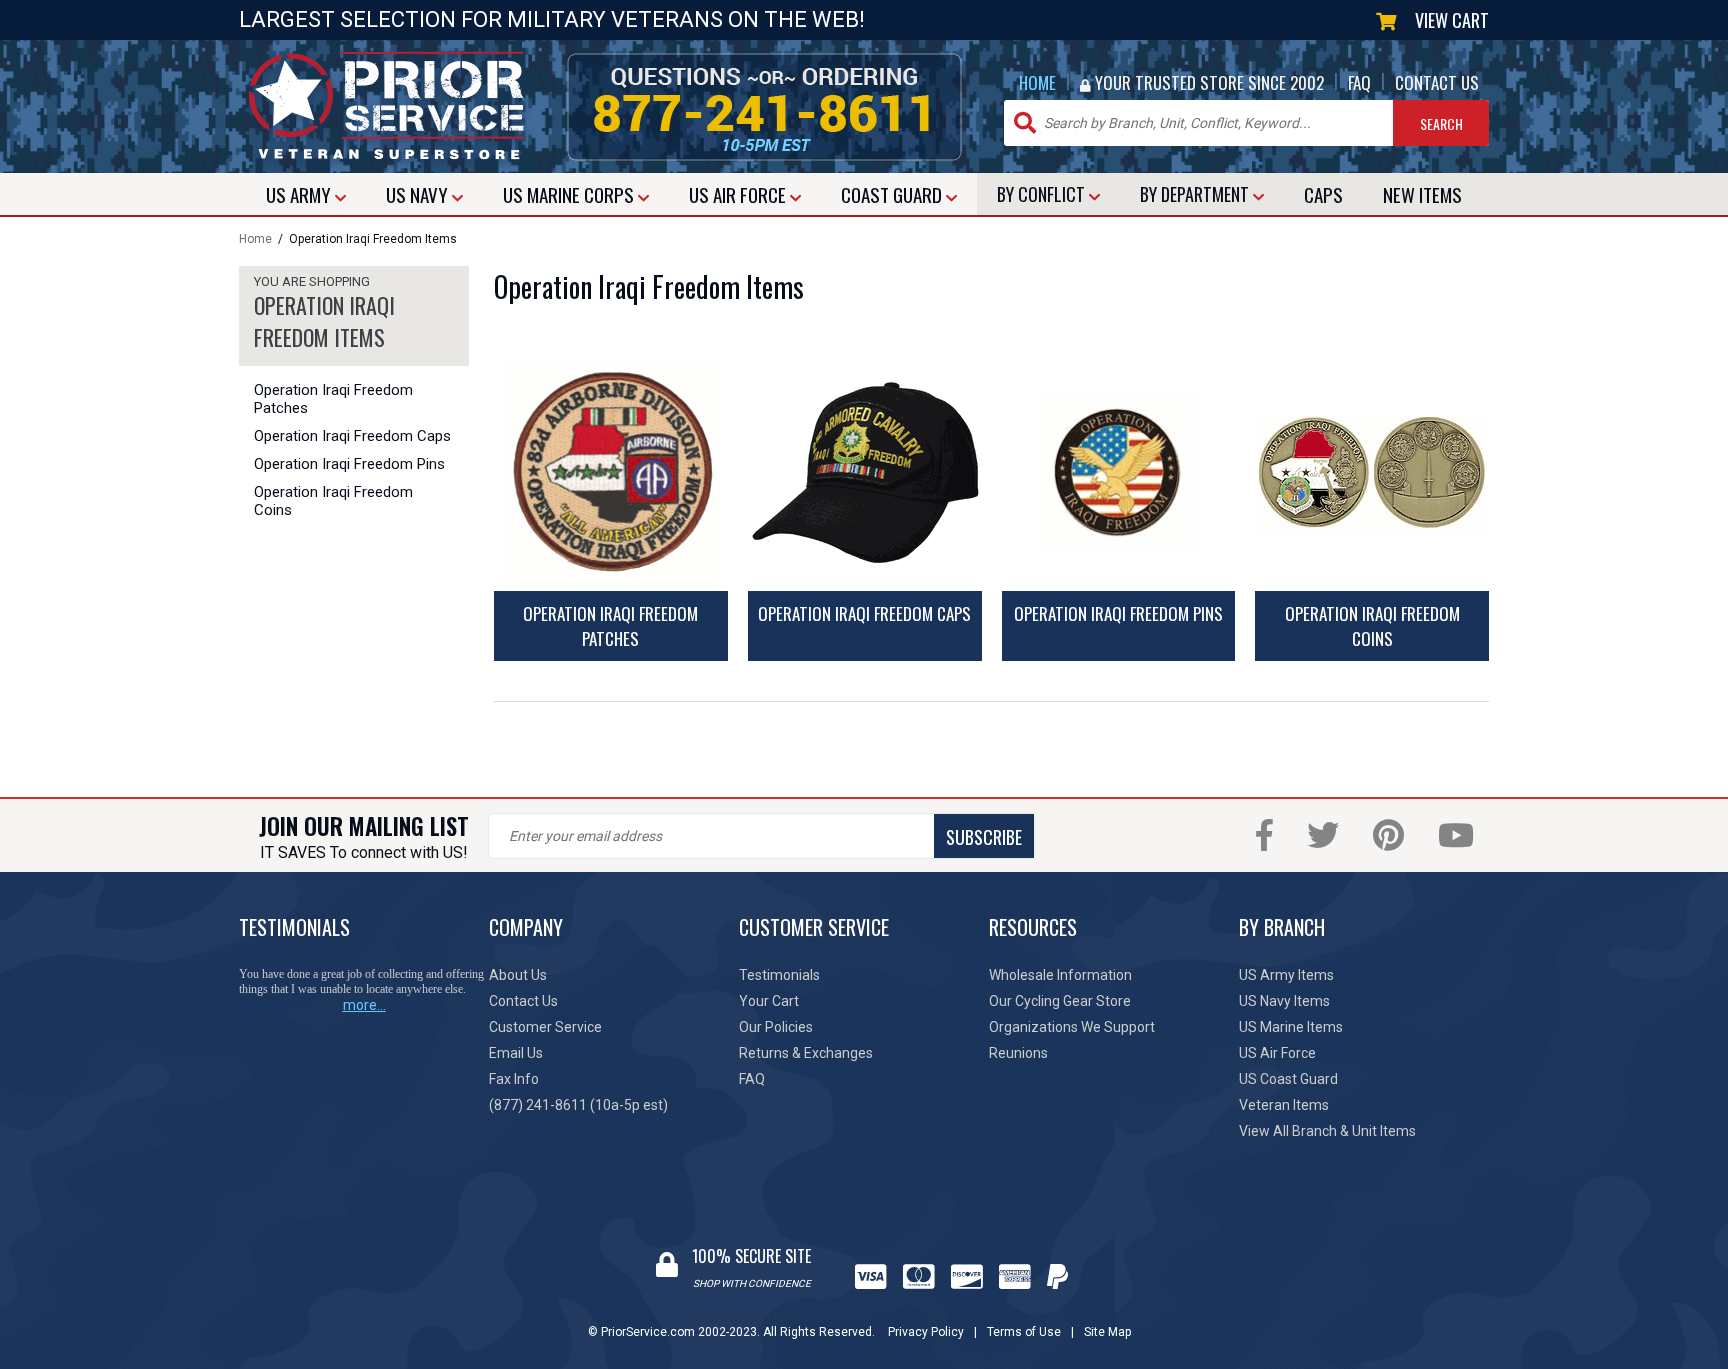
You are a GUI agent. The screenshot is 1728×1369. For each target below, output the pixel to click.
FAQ (1359, 82)
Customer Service (545, 1027)
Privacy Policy (926, 1332)
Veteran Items (1284, 1105)
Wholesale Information (1060, 975)
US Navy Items (1284, 1001)
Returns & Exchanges (806, 1053)
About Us (518, 975)
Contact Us (523, 1001)
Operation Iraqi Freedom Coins (333, 501)
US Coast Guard (1288, 1079)
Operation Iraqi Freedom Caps (352, 436)
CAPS (1323, 194)
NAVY (419, 194)
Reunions (1018, 1053)
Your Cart (769, 1001)
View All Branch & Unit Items (1327, 1131)
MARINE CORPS (570, 194)
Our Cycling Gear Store (1060, 1001)
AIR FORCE (739, 194)
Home (255, 239)
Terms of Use (1024, 1332)
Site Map (1107, 1332)
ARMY (300, 194)
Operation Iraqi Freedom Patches (333, 399)
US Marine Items (1291, 1027)
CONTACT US (1437, 82)
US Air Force (1277, 1053)
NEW (1422, 194)
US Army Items (1286, 975)
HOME (1037, 82)
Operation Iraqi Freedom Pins (349, 464)
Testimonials (779, 975)
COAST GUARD (893, 194)
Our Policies (776, 1027)
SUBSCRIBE (984, 837)
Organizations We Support (1072, 1027)
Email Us (516, 1053)
